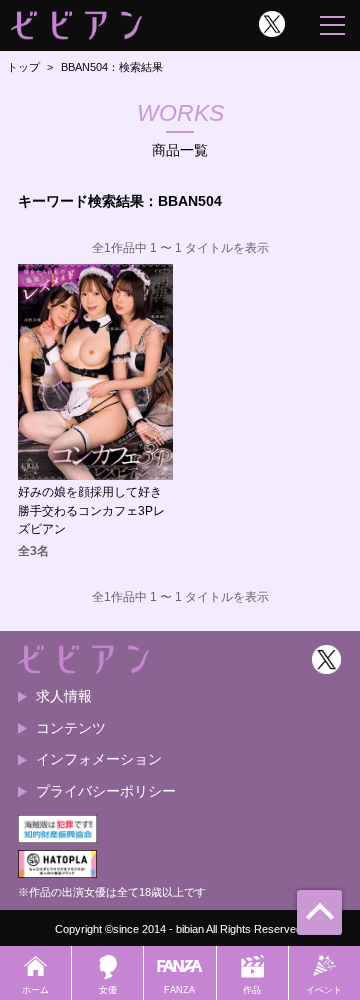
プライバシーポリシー (106, 791)
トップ (23, 67)
